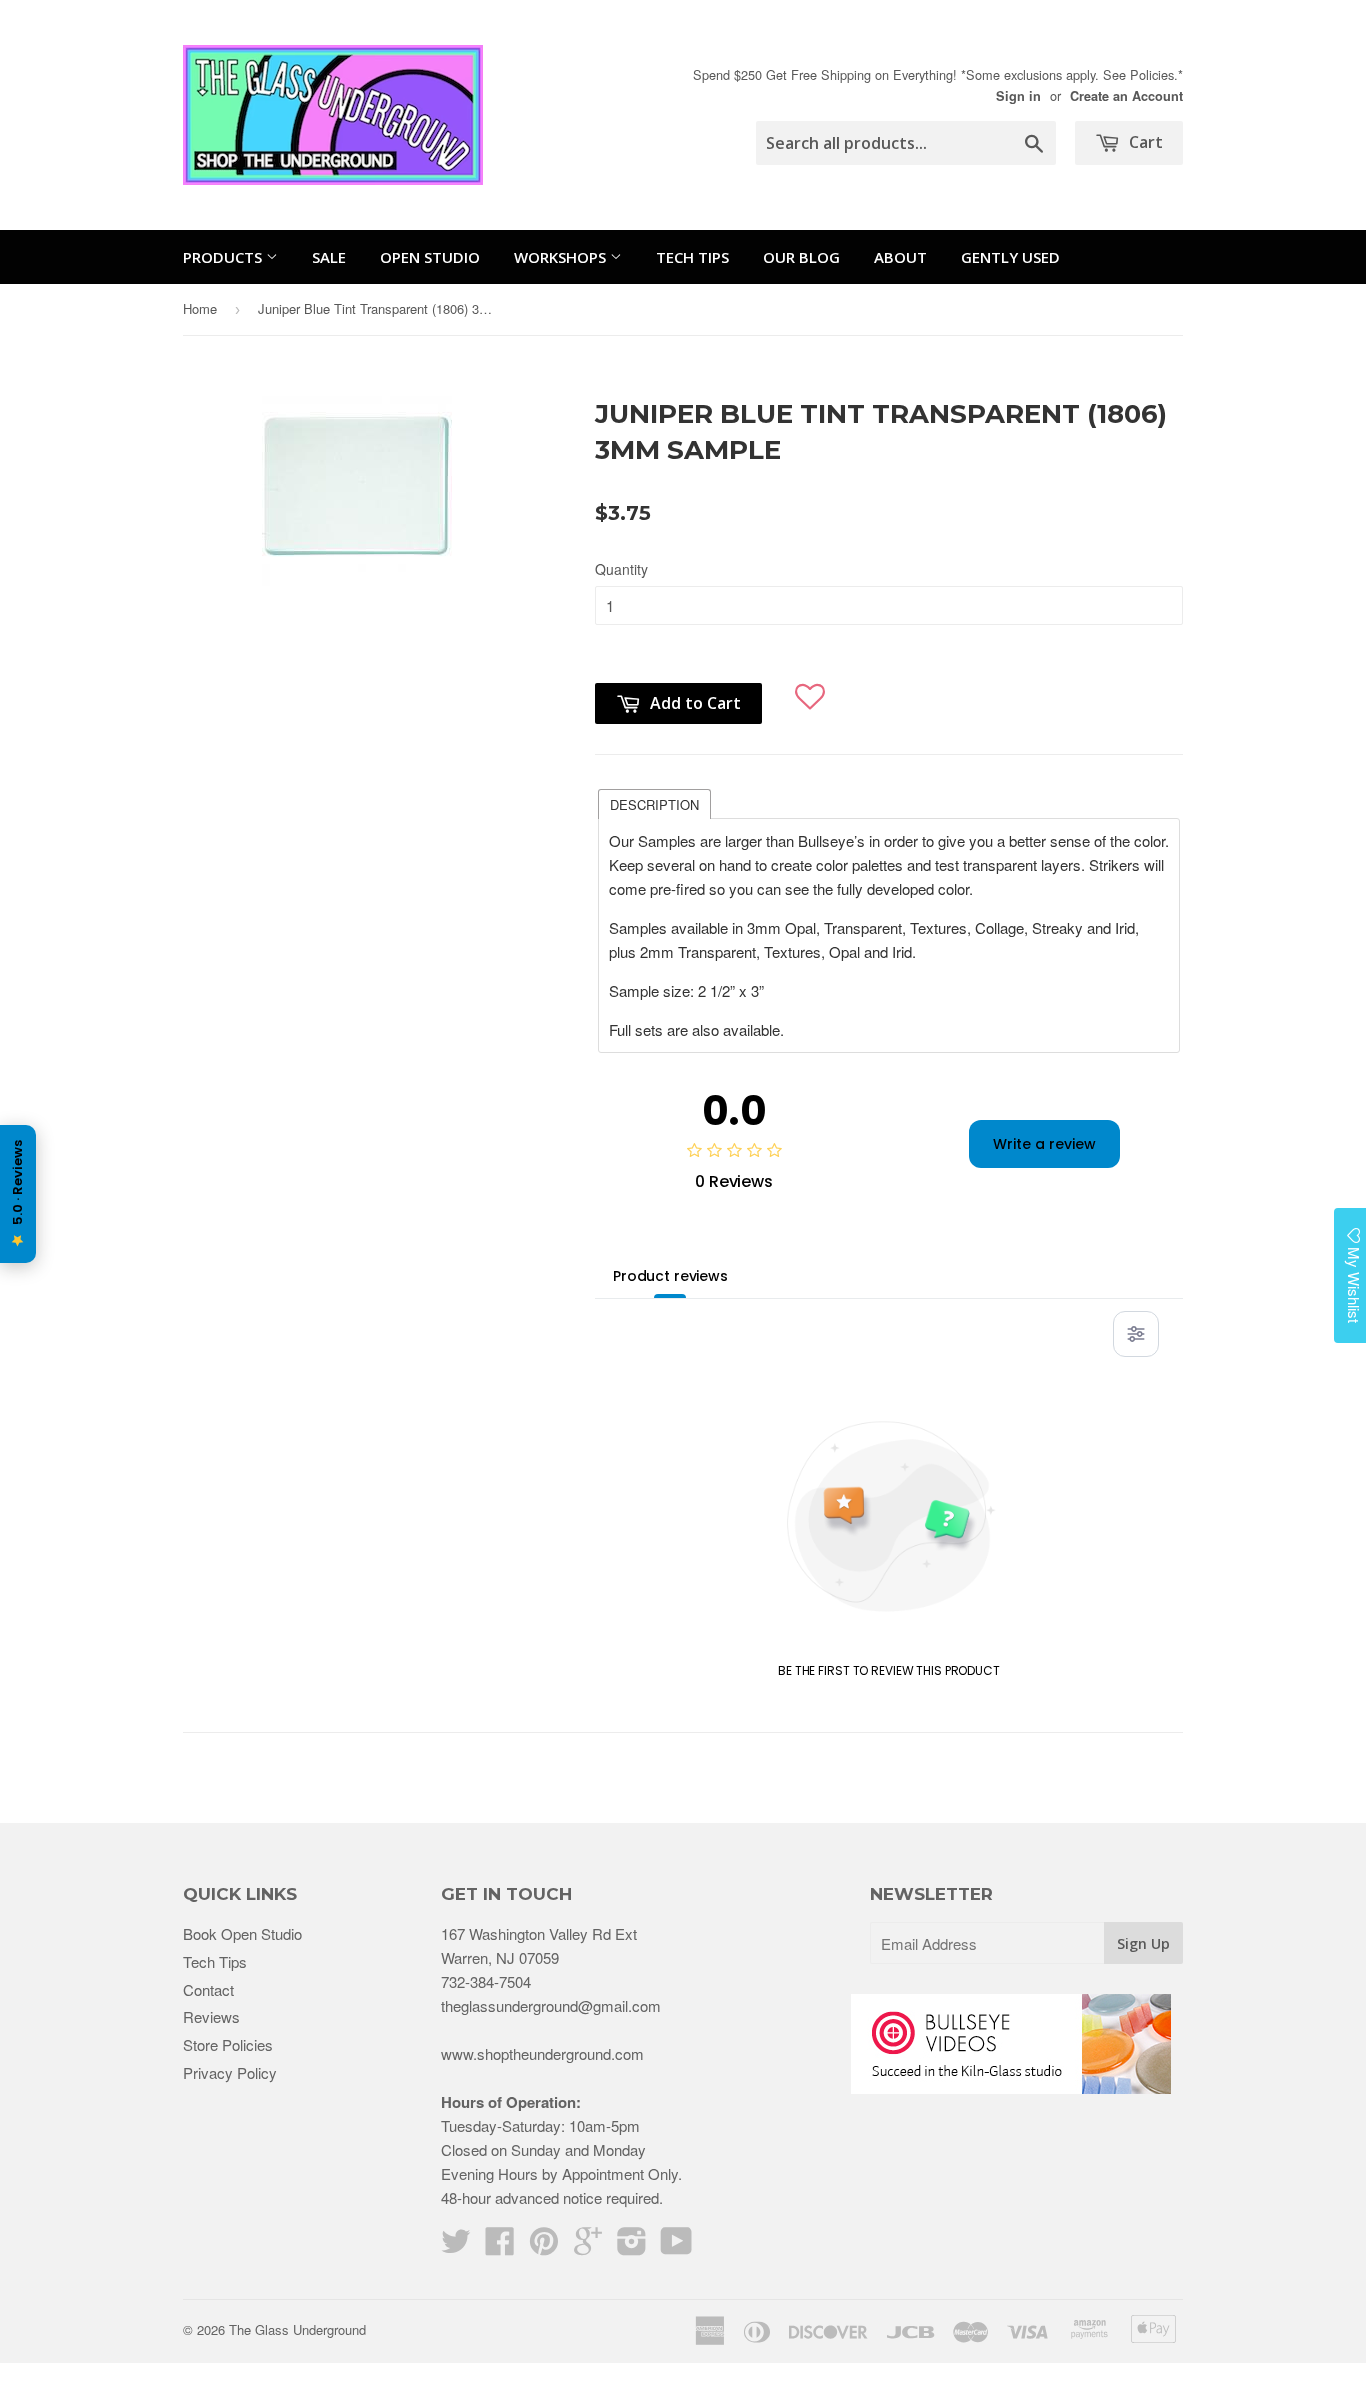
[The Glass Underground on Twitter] (456, 2246)
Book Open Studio (242, 1933)
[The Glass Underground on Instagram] (632, 2246)
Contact (208, 1989)
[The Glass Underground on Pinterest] (544, 2246)
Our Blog (801, 257)
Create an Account (1126, 96)
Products (224, 257)
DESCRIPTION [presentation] (654, 804)
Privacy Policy (230, 2072)
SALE (329, 257)
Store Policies (228, 2044)
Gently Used (1010, 257)
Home (200, 308)
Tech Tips (692, 257)
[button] (810, 688)
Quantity (621, 569)
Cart (1144, 142)
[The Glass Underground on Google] (588, 2246)
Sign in (1018, 96)
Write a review (1044, 1144)
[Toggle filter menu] (1136, 1334)
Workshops (562, 257)
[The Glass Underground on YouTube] (676, 2246)
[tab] (654, 803)
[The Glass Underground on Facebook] (500, 2246)
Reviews (211, 2016)
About (900, 257)
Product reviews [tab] (670, 1276)
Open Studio (430, 257)
